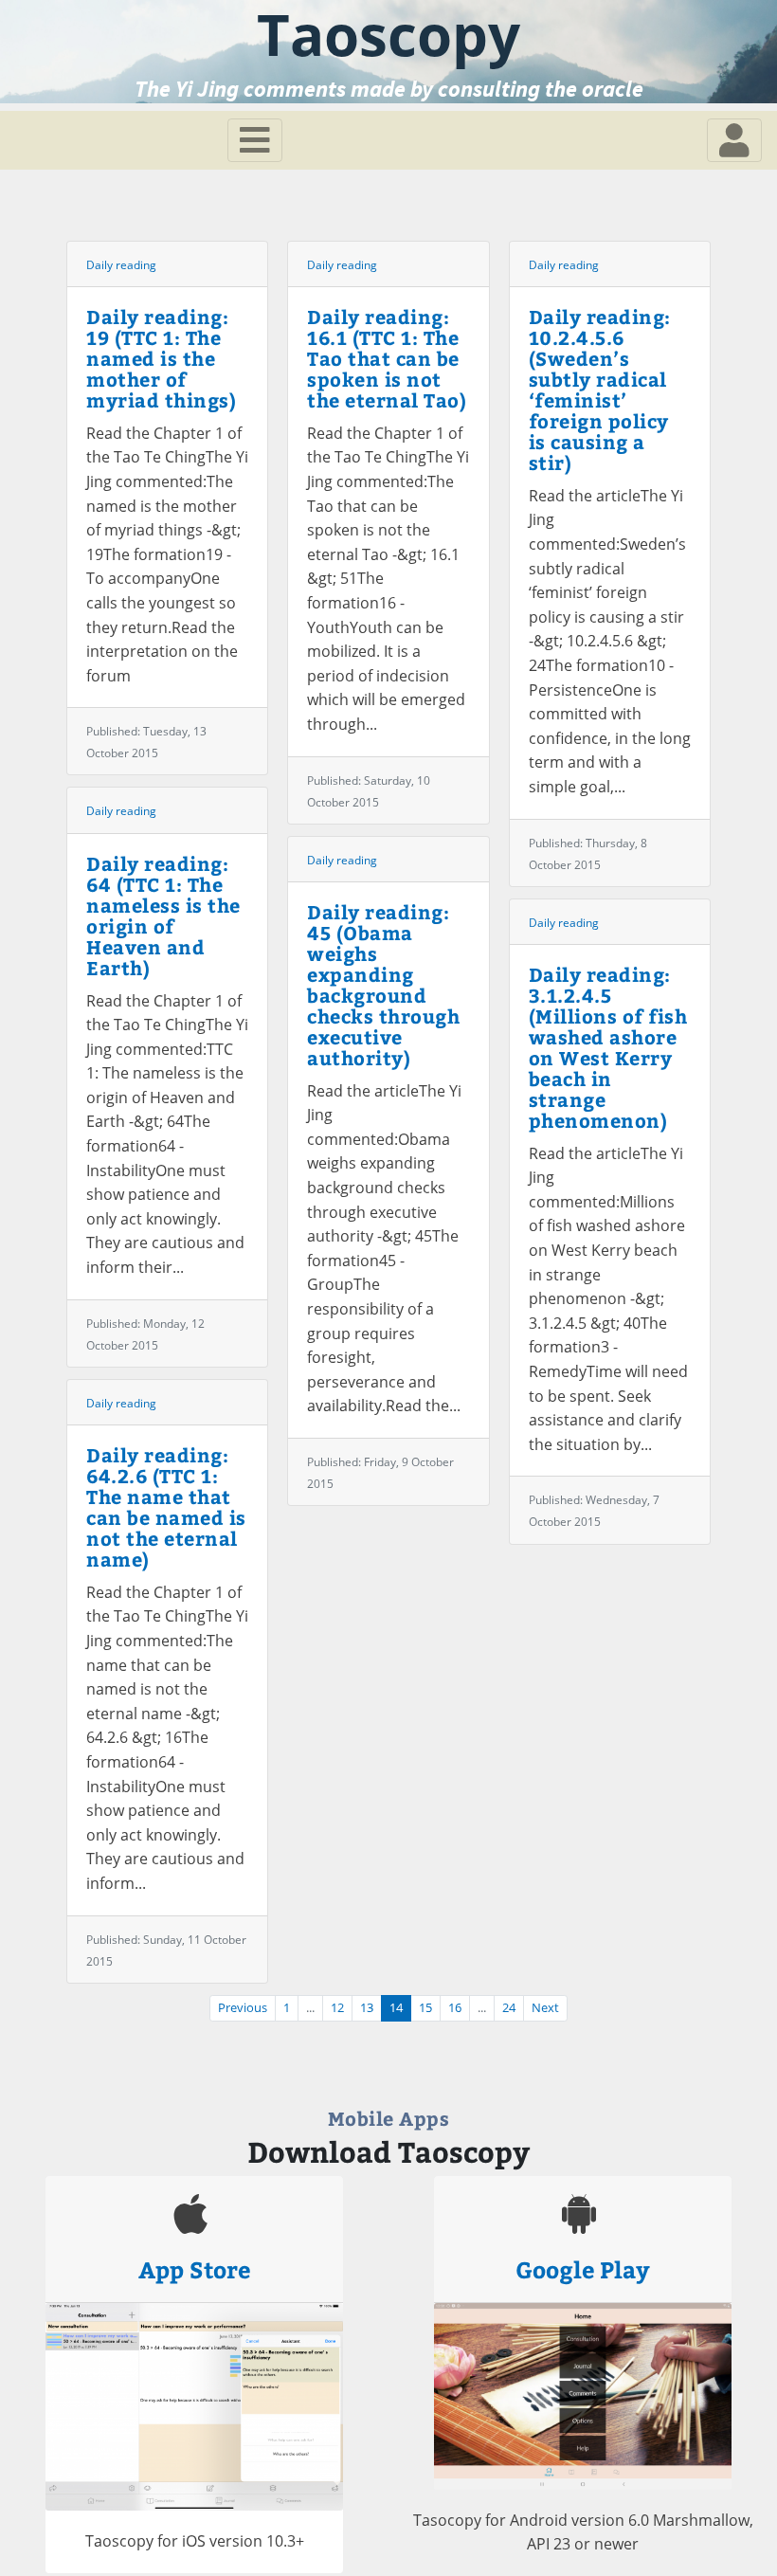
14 (396, 2008)
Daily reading (121, 265)
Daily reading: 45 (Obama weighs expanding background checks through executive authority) (383, 984)
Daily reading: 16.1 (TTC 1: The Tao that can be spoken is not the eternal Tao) (387, 358)
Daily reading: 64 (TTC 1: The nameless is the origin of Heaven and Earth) (163, 915)
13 (367, 2008)
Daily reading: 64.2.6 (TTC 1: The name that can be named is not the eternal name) (166, 1506)
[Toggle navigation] (255, 140)
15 (425, 2008)
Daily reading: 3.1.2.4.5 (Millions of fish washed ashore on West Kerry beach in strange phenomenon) (608, 1047)
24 (509, 2008)
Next (545, 2008)
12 (337, 2008)
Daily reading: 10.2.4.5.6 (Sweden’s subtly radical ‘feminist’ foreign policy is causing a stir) (600, 389)
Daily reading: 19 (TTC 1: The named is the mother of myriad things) (161, 358)
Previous (243, 2008)
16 (455, 2008)
